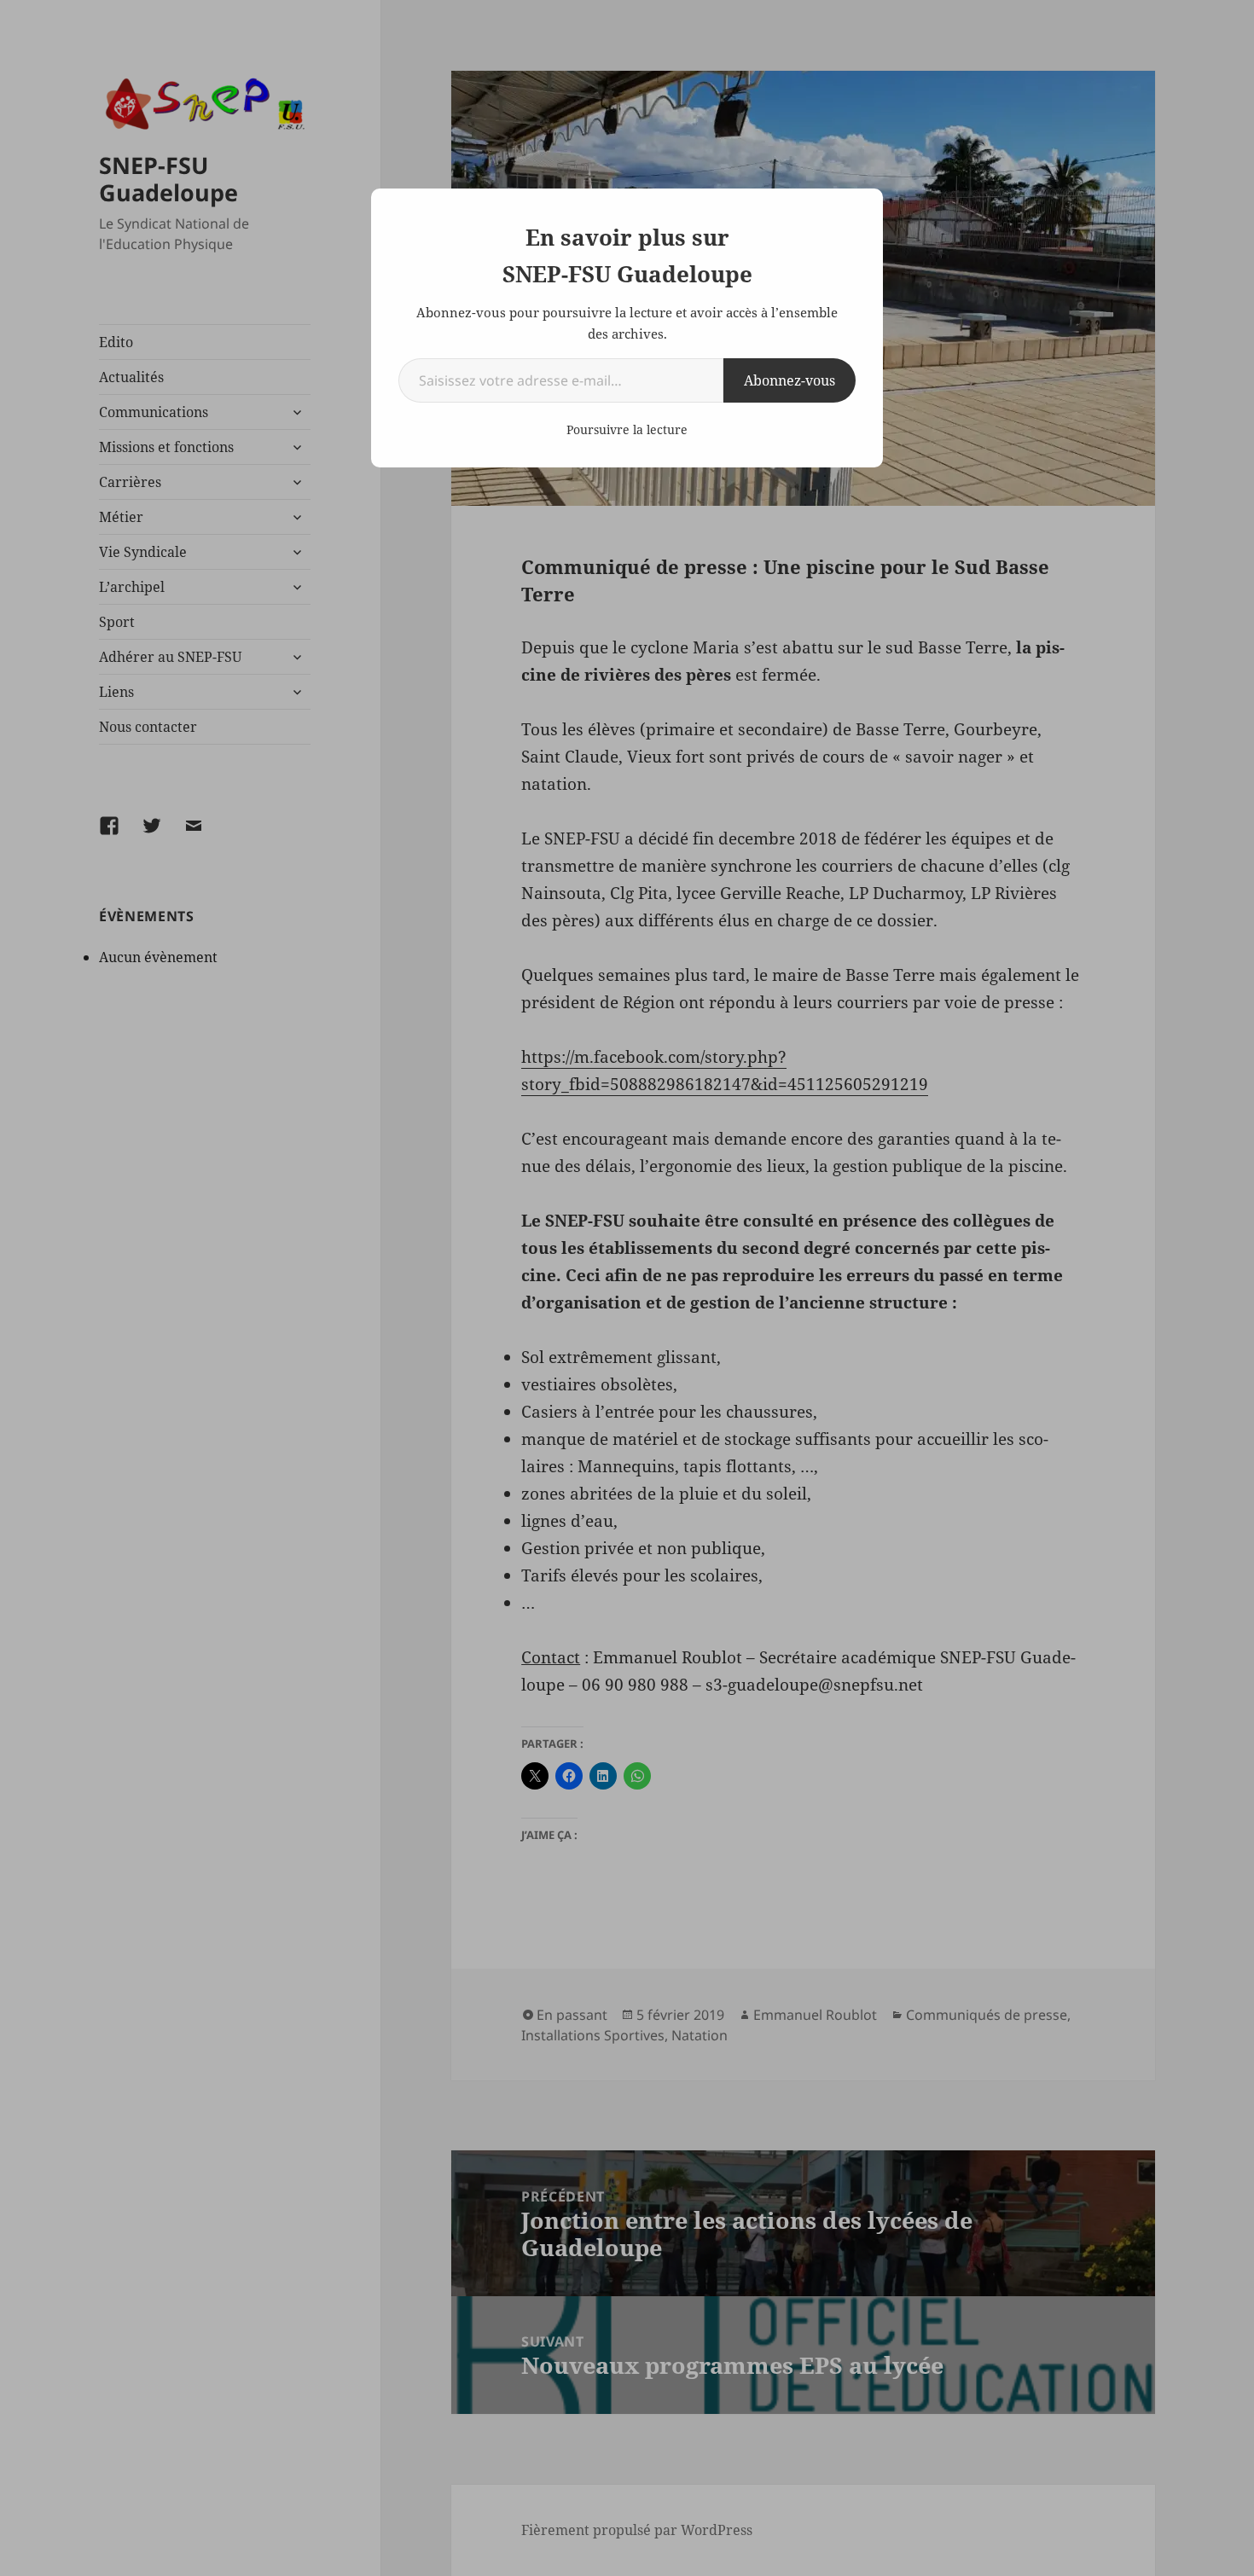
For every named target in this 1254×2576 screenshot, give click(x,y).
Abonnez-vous (790, 380)
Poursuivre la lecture (627, 429)
